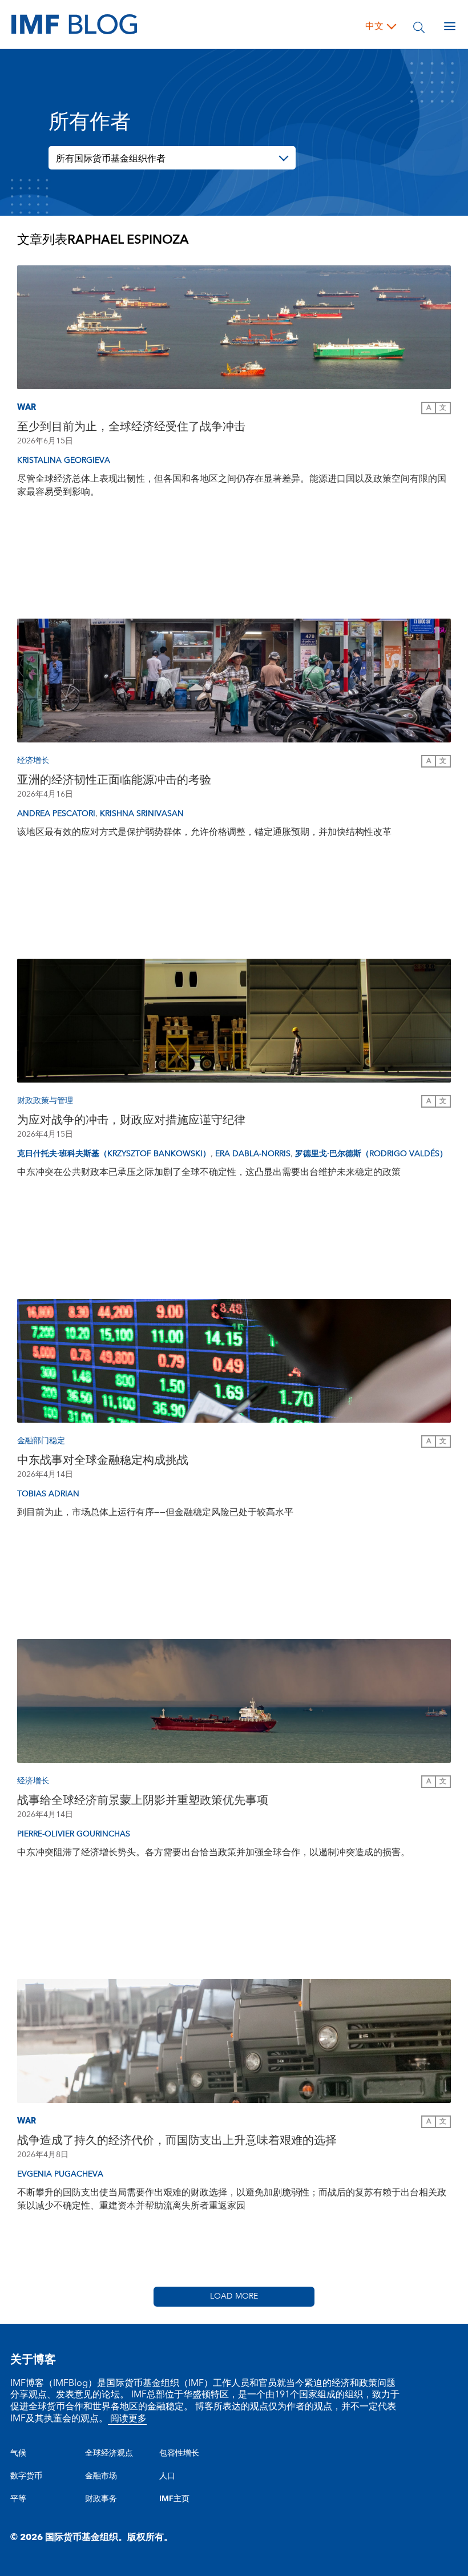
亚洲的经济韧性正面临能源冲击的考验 (114, 780)
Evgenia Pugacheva (60, 2174)
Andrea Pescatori (56, 814)
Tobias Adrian (48, 1494)
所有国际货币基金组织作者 (111, 159)
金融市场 (101, 2476)
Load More (234, 2296)
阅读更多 (127, 2418)
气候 (18, 2453)
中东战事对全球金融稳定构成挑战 (103, 1460)
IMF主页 (174, 2499)
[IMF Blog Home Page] (74, 24)
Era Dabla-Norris (253, 1154)
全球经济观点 (109, 2453)
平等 (18, 2499)
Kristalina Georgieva (64, 461)
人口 (167, 2476)
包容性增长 (179, 2453)
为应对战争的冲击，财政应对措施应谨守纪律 (131, 1120)
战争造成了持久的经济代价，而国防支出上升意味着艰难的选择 (177, 2141)
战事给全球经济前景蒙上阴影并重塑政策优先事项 (143, 1800)
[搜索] (419, 26)
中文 (374, 26)
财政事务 (101, 2499)
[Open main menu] (450, 26)
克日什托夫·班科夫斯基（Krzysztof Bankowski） (114, 1154)
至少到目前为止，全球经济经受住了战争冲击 (131, 427)
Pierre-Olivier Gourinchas (74, 1834)
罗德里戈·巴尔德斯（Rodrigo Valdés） (371, 1154)
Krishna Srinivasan (142, 814)
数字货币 (26, 2476)
